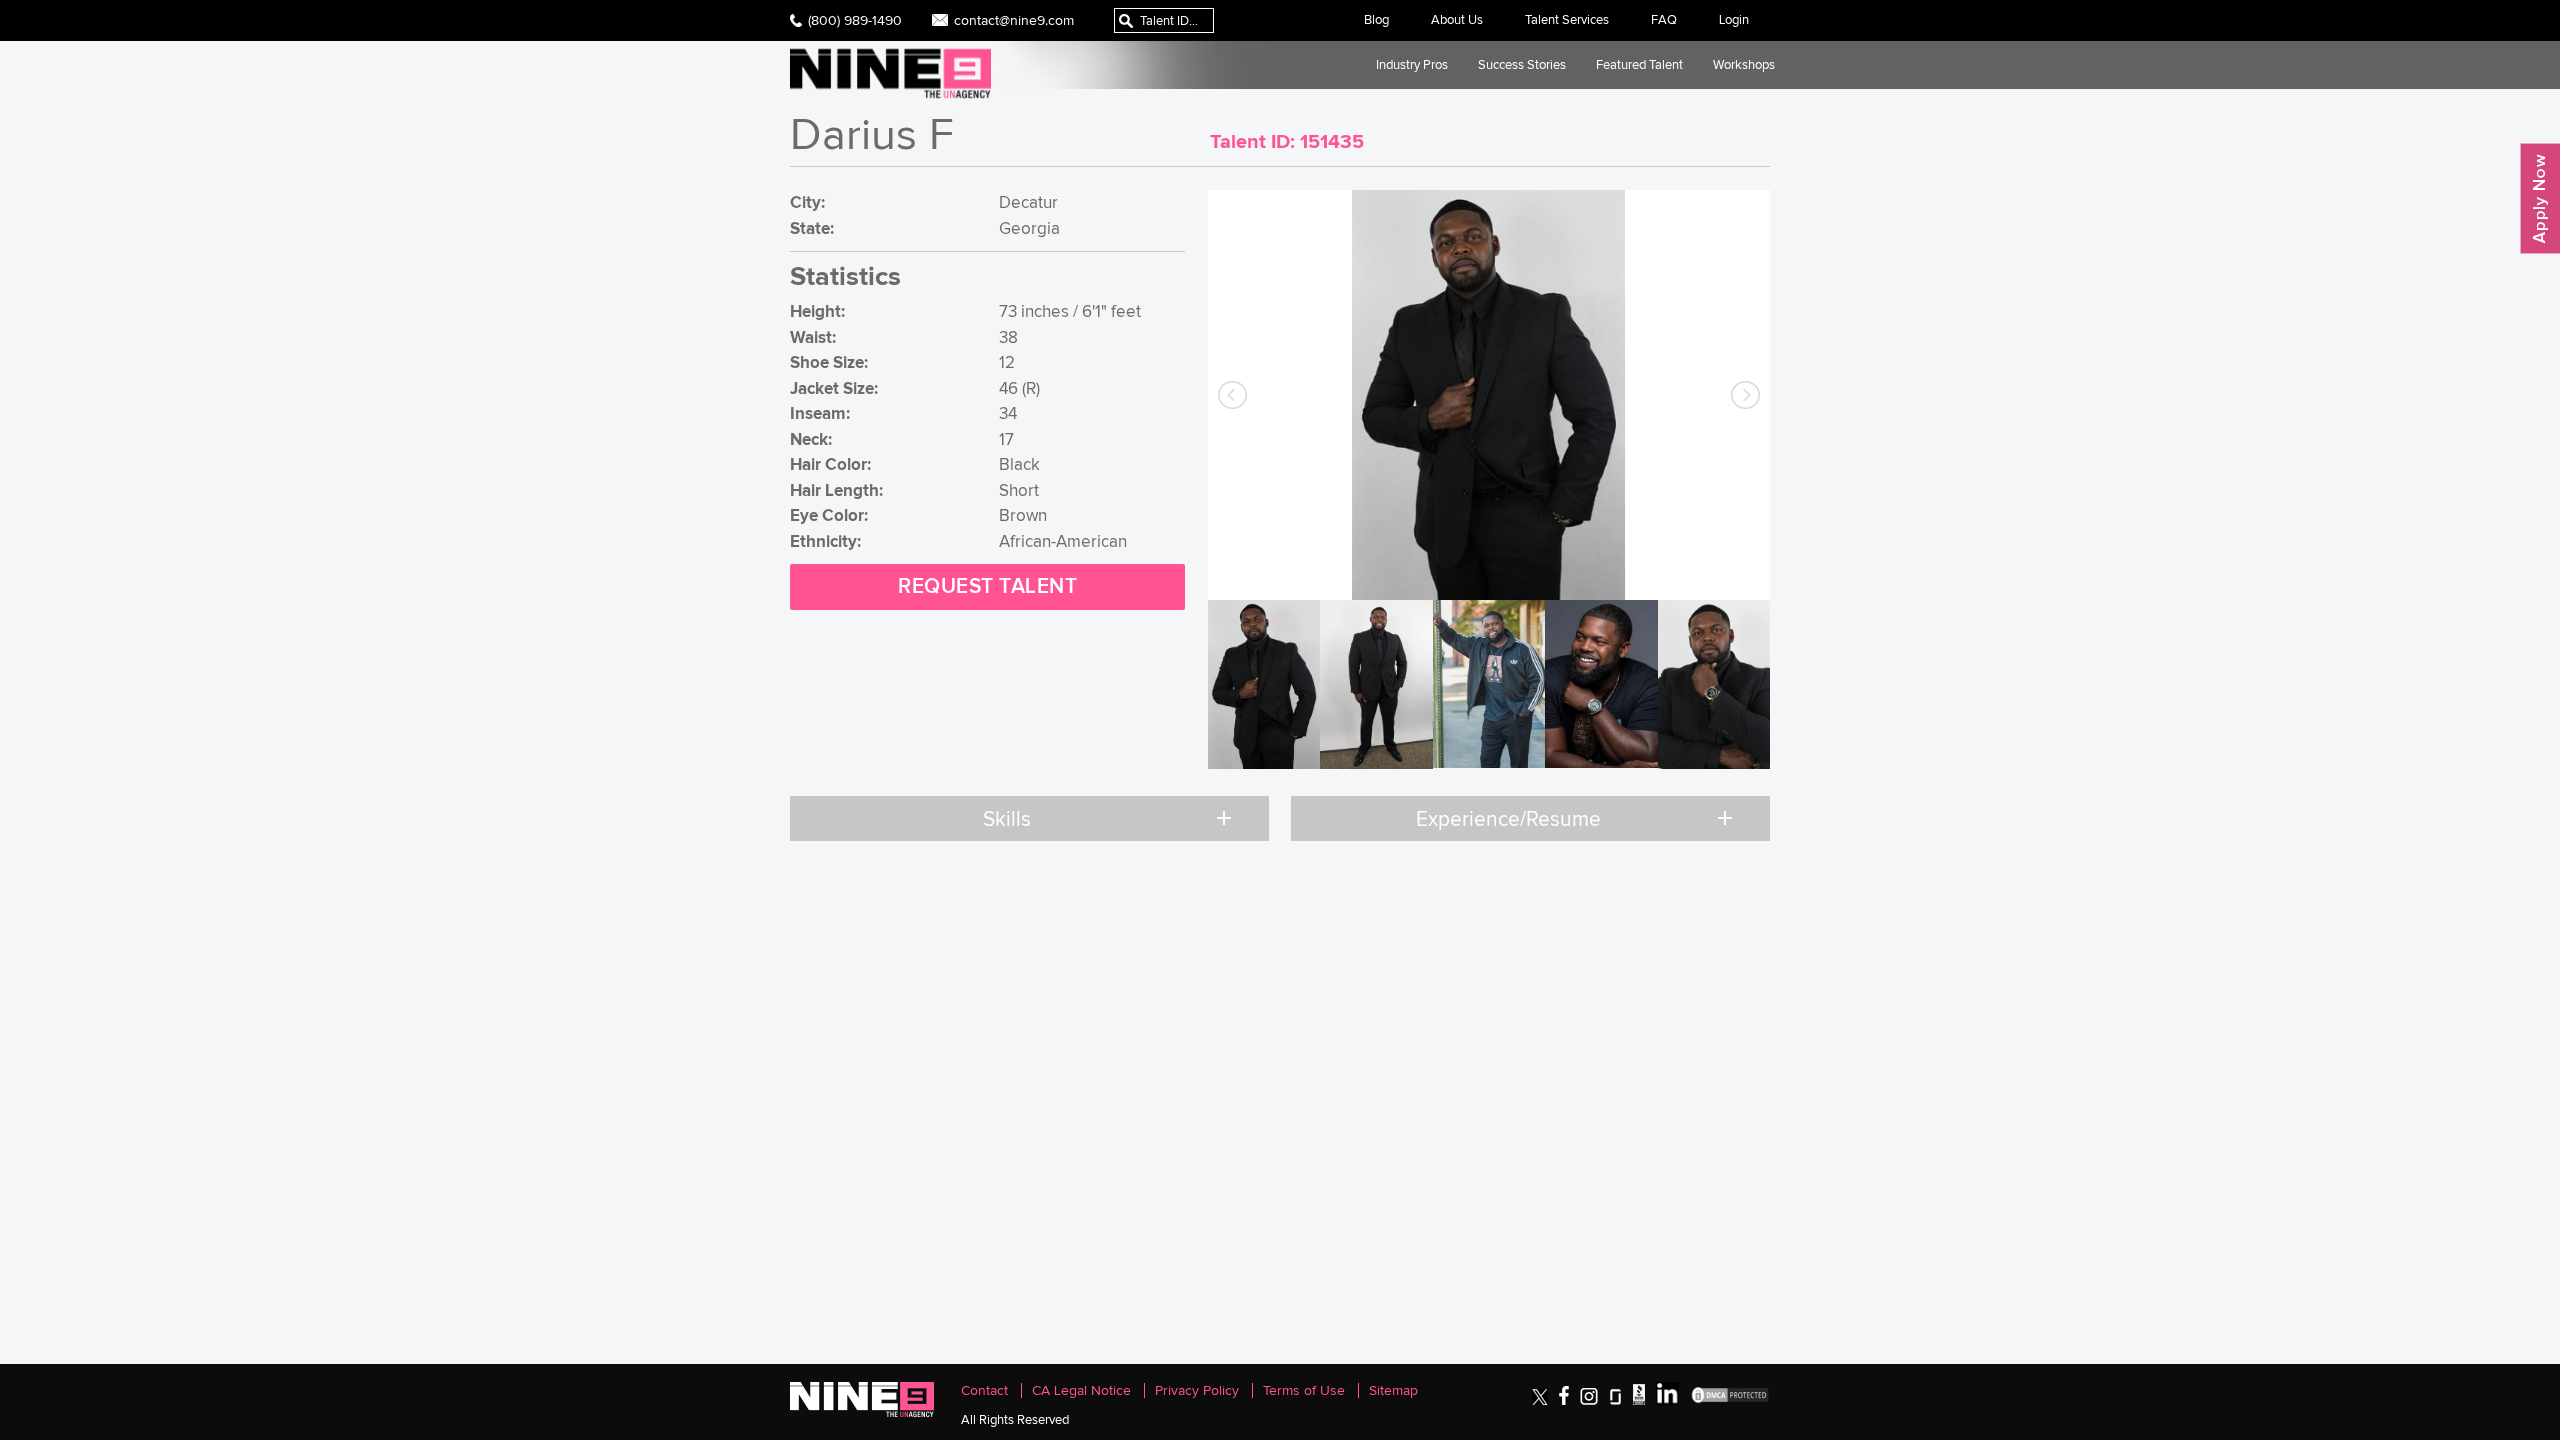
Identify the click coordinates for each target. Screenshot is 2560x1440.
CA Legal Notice (1081, 1390)
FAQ (1664, 19)
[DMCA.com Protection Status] (1730, 1400)
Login (1734, 19)
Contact (984, 1390)
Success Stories (1522, 64)
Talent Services (1567, 19)
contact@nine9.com (1014, 20)
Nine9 (890, 73)
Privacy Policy (1197, 1390)
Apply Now (2540, 198)
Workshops (1744, 64)
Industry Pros (1412, 64)
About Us (1457, 19)
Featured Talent (1639, 64)
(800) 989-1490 (855, 20)
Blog (1376, 19)
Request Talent (987, 586)
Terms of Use (1304, 1390)
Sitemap (1393, 1390)
